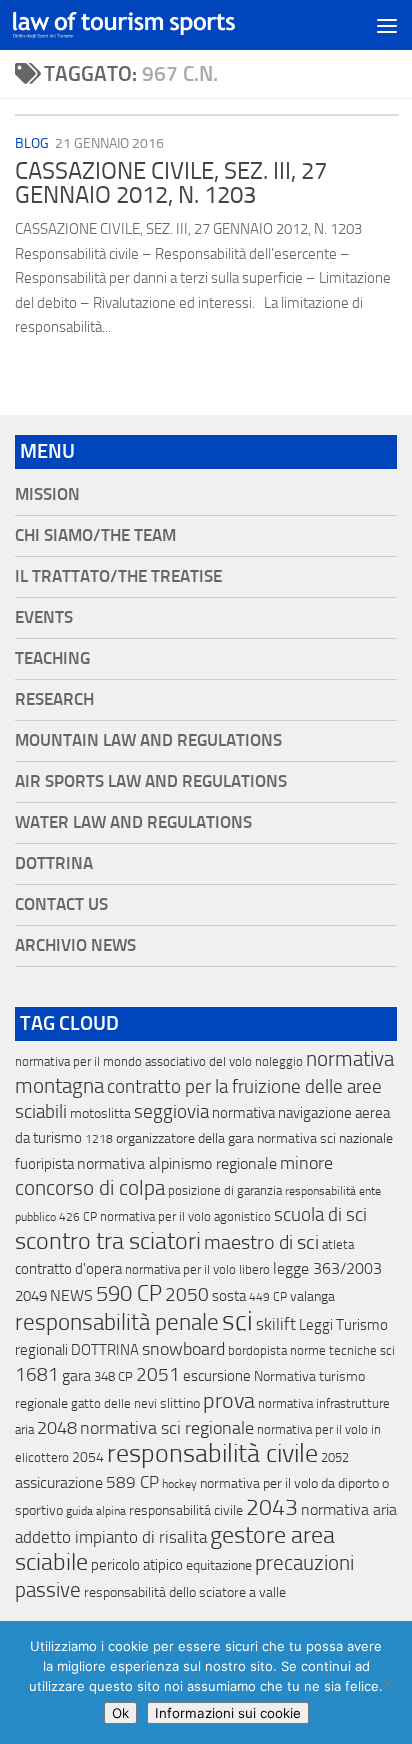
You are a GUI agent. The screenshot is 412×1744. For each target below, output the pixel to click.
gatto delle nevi (114, 1403)
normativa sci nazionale (325, 1138)
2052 (335, 1457)
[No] (387, 1683)
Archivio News (75, 945)
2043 (272, 1507)
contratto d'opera (68, 1269)
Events (44, 617)
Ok (120, 1713)
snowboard (183, 1349)
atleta (338, 1244)
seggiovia (171, 1112)
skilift (276, 1324)
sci (237, 1321)
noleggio (279, 1061)
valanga (312, 1296)
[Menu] (387, 25)
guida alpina (96, 1511)
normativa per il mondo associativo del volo (133, 1061)
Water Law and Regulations (133, 822)
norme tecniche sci (342, 1350)
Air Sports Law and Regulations (151, 781)
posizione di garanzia (225, 1190)
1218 (99, 1139)
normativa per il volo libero (197, 1269)
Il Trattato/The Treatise (118, 576)
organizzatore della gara (185, 1138)
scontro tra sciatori (108, 1241)
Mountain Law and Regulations (148, 740)
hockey (179, 1484)
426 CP (78, 1217)
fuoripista (44, 1164)
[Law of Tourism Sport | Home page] (161, 25)
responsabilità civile (212, 1453)
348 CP (113, 1376)
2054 (88, 1457)
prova (229, 1401)
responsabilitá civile (186, 1510)
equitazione (219, 1565)
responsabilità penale (117, 1322)
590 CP (129, 1294)
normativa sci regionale (167, 1428)
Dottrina (54, 863)
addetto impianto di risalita (111, 1537)
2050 (187, 1295)
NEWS (71, 1295)
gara (76, 1375)
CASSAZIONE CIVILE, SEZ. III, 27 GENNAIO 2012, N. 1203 (171, 183)
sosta (229, 1296)
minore (306, 1163)
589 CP (132, 1482)
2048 (57, 1428)
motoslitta (100, 1113)
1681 (37, 1375)
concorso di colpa (90, 1187)
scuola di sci (320, 1214)
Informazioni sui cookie (228, 1713)
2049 (31, 1296)
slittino (180, 1403)
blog (32, 143)
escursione (217, 1376)
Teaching (52, 658)
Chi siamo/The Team (95, 535)
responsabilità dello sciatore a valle (185, 1592)
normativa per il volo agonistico (185, 1216)
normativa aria (349, 1509)
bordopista (257, 1350)
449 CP (268, 1297)
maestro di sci (261, 1242)
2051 (158, 1374)
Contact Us (61, 904)
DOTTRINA (105, 1350)
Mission (47, 494)
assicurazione (59, 1482)
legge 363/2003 (327, 1268)
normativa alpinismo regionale (177, 1163)
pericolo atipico (137, 1565)
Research (54, 699)
